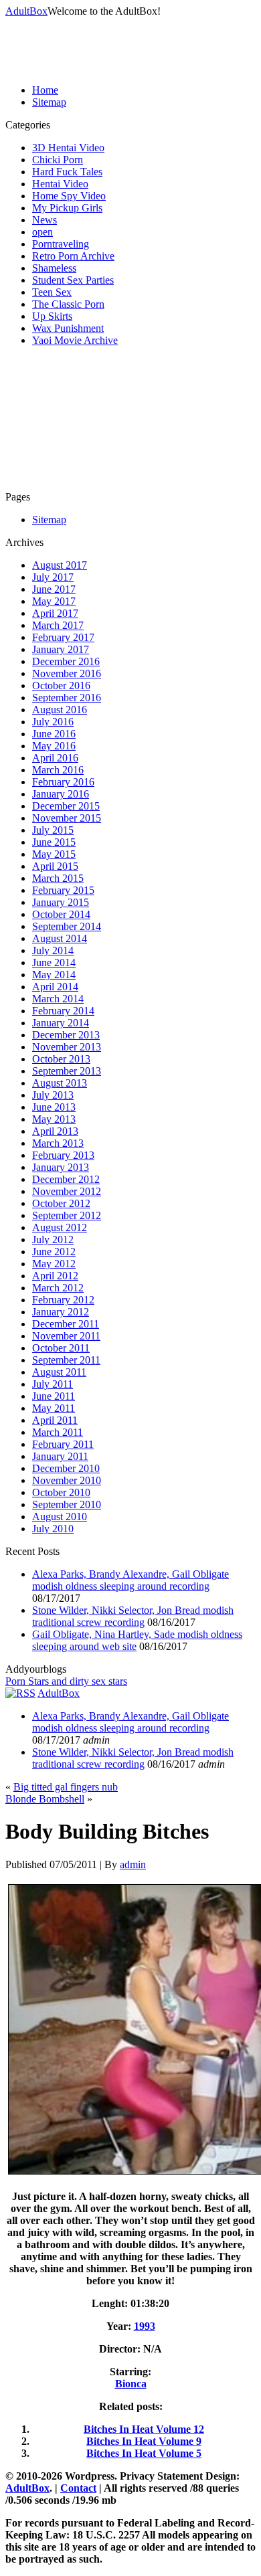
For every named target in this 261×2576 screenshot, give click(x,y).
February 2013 (63, 1155)
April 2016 (55, 758)
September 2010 (67, 1504)
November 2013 (67, 1047)
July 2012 (53, 1239)
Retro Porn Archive (73, 256)
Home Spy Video (69, 196)
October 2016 (61, 685)
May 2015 (54, 854)
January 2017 (61, 649)
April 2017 (55, 613)
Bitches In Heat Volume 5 (144, 2453)
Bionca (131, 2384)
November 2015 (67, 818)
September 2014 (67, 926)
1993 (145, 2326)
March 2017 (58, 625)
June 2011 (54, 1396)
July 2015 (53, 830)
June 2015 (54, 842)
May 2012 (54, 1264)
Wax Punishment (68, 328)
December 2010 (66, 1468)
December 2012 (66, 1179)
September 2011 (66, 1360)
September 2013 (67, 1071)
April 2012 (55, 1276)
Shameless (54, 268)
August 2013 (60, 1083)
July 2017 (53, 577)
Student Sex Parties (73, 280)
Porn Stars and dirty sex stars (66, 1681)
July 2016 (53, 722)
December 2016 (66, 661)
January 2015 (61, 902)
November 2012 (67, 1191)
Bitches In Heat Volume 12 (144, 2429)
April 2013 (55, 1131)
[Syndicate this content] (20, 1693)
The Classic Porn (68, 304)
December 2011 (66, 1324)
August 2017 (60, 565)
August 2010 (60, 1516)
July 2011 (53, 1384)
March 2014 (58, 999)
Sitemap (49, 102)
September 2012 (67, 1215)
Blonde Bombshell (45, 1799)
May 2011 (54, 1408)
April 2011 (55, 1420)
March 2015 (58, 878)
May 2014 (54, 975)
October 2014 (61, 914)
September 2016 (67, 698)
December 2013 (66, 1035)
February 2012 (63, 1300)
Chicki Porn (58, 160)
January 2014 (61, 1023)
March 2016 (58, 770)
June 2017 (54, 589)
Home (45, 90)
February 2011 (63, 1444)
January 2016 (61, 794)
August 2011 (59, 1372)
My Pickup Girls (67, 208)
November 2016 (67, 673)
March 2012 (58, 1288)
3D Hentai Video (68, 148)
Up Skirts (52, 316)
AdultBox (26, 11)
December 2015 (66, 806)
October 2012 (61, 1203)
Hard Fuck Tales (67, 172)
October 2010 (61, 1492)
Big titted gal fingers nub (66, 1787)
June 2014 (54, 962)
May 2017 (54, 601)
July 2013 (53, 1095)
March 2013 (58, 1143)
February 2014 (63, 1011)
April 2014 (55, 987)
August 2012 (60, 1227)
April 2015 (55, 866)
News (45, 220)
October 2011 (61, 1348)
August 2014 (60, 938)
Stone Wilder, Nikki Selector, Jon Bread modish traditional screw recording (133, 1616)
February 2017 (63, 637)
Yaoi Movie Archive (75, 340)
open (42, 232)
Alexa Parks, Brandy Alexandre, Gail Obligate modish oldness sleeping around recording (130, 1580)
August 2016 (60, 710)
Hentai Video (60, 184)
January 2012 (61, 1312)
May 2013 (54, 1119)
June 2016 (54, 734)
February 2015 (63, 890)
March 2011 (58, 1432)
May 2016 (54, 746)
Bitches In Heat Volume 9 (144, 2441)
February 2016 (63, 782)
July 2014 (53, 950)
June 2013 (54, 1107)
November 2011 (66, 1336)
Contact (78, 2488)
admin (133, 1864)
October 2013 (61, 1059)
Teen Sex (52, 292)
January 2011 (60, 1456)
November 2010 (67, 1480)
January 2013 (61, 1167)
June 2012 (54, 1252)
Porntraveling (61, 244)
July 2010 (53, 1529)
